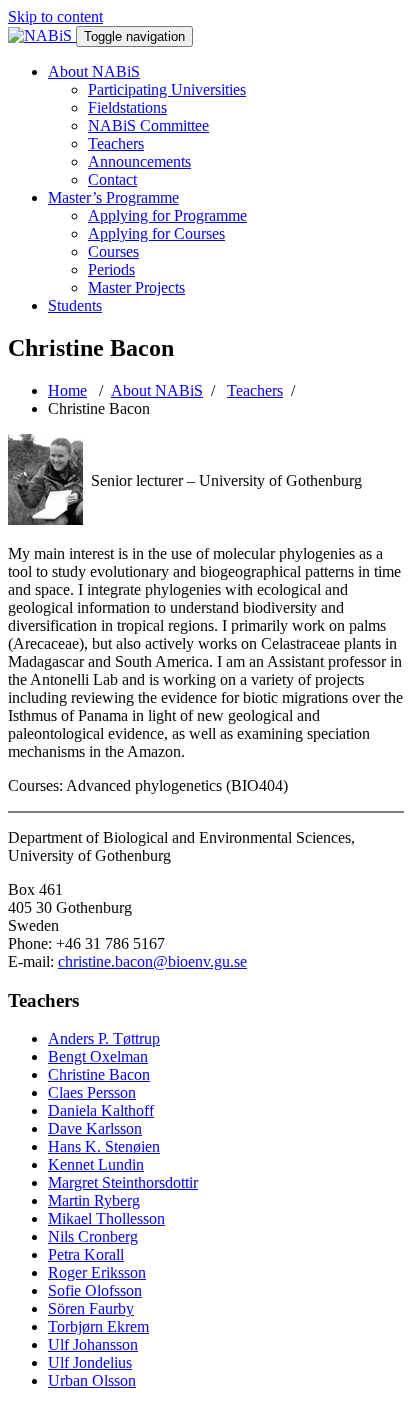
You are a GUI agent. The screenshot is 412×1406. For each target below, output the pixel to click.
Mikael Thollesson (106, 1218)
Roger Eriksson (97, 1272)
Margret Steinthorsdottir (123, 1182)
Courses (113, 251)
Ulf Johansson (93, 1344)
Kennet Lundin (96, 1164)
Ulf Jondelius (90, 1362)
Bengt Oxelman (98, 1056)
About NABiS (94, 71)
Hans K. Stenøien (104, 1146)
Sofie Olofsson (95, 1290)
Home (67, 390)
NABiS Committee (148, 125)
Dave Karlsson (95, 1128)
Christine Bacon (99, 1074)
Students (75, 305)
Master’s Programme (113, 197)
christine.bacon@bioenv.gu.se (152, 961)
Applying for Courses (156, 233)
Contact (112, 179)
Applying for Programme (167, 215)
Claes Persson (92, 1092)
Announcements (139, 161)
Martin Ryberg (94, 1200)
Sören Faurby (91, 1308)
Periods (111, 269)
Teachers (116, 143)
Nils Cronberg (93, 1236)
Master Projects (136, 287)
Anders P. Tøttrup (104, 1038)
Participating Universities (167, 89)
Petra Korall (86, 1254)
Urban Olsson (92, 1380)
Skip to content (55, 16)
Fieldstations (127, 107)
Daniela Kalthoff (101, 1110)
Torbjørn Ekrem (98, 1326)
